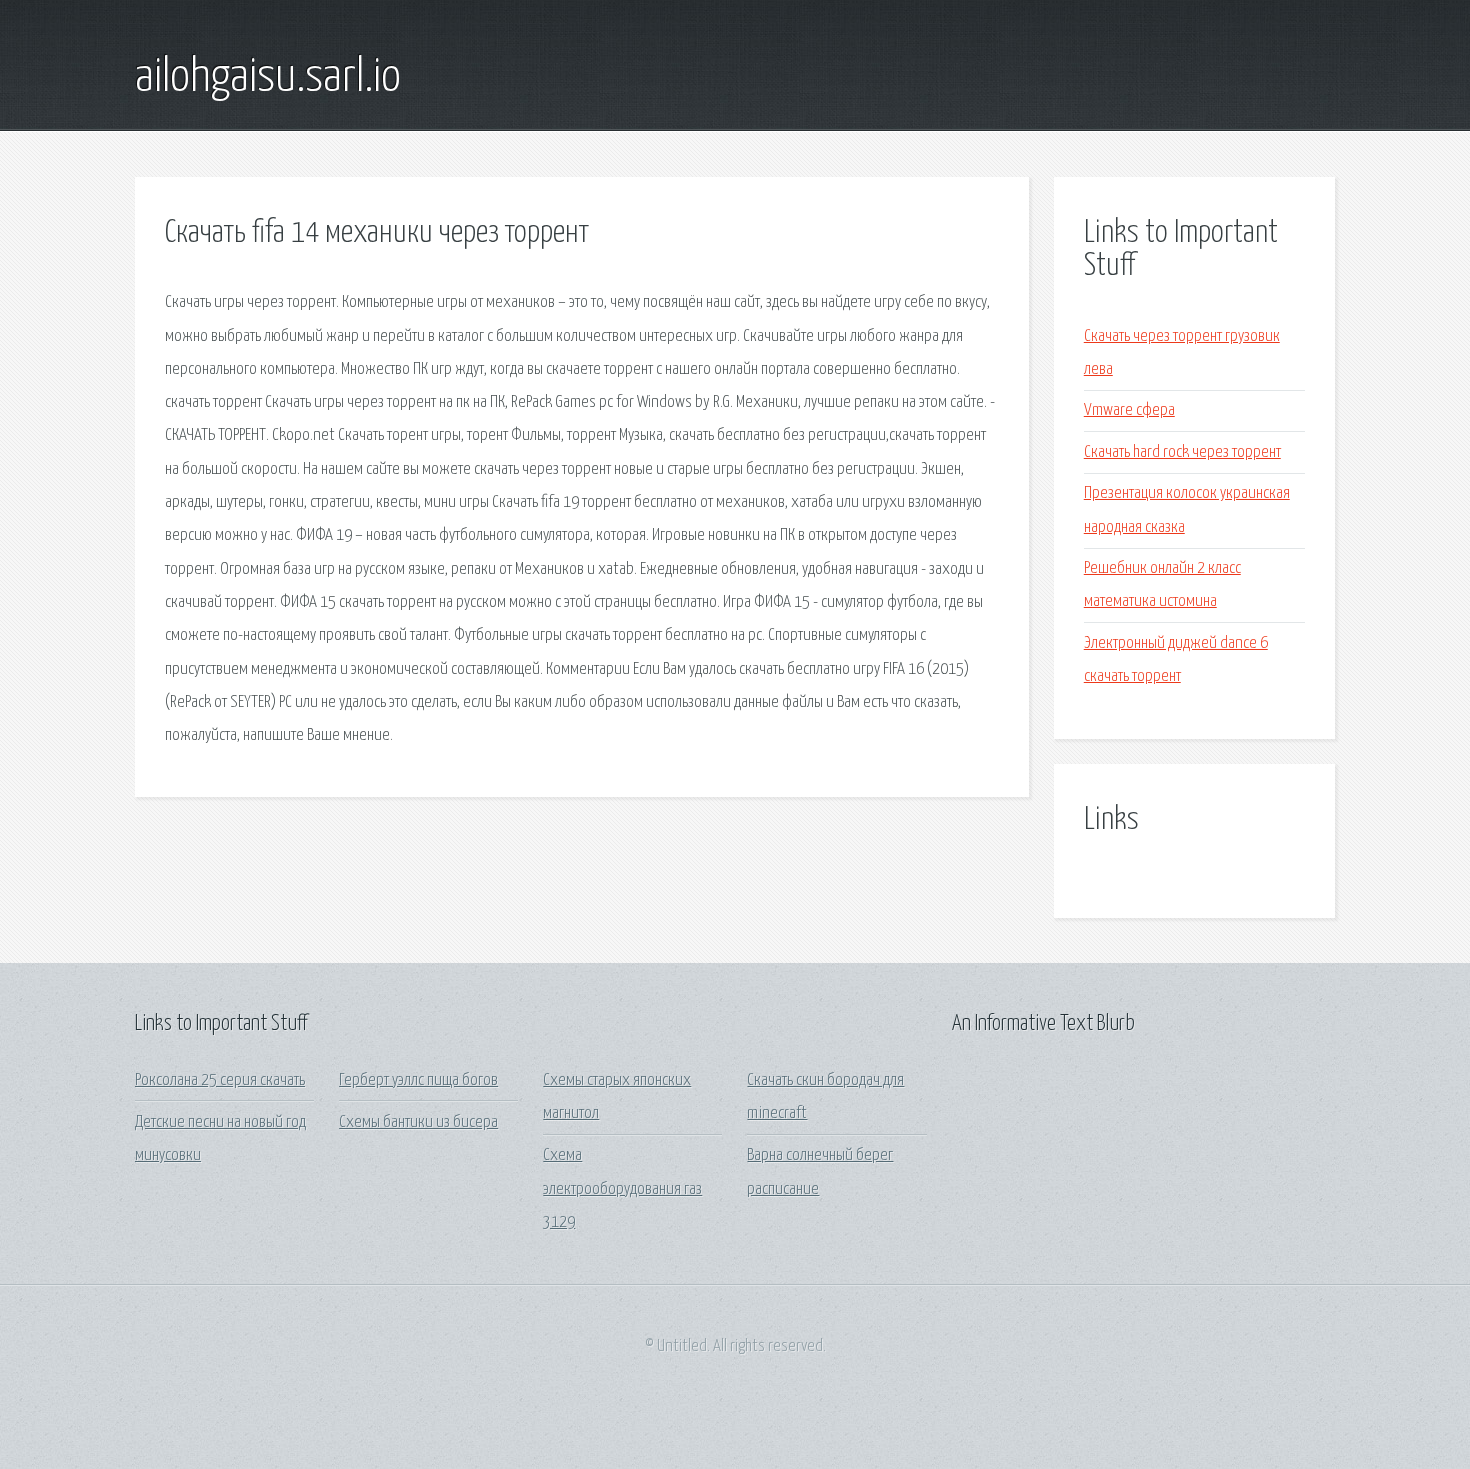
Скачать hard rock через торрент (1182, 452)
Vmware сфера (1129, 410)
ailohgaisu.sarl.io (268, 78)
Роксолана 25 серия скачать (220, 1080)
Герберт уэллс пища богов (418, 1080)
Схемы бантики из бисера (418, 1122)
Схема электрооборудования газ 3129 (622, 1189)
